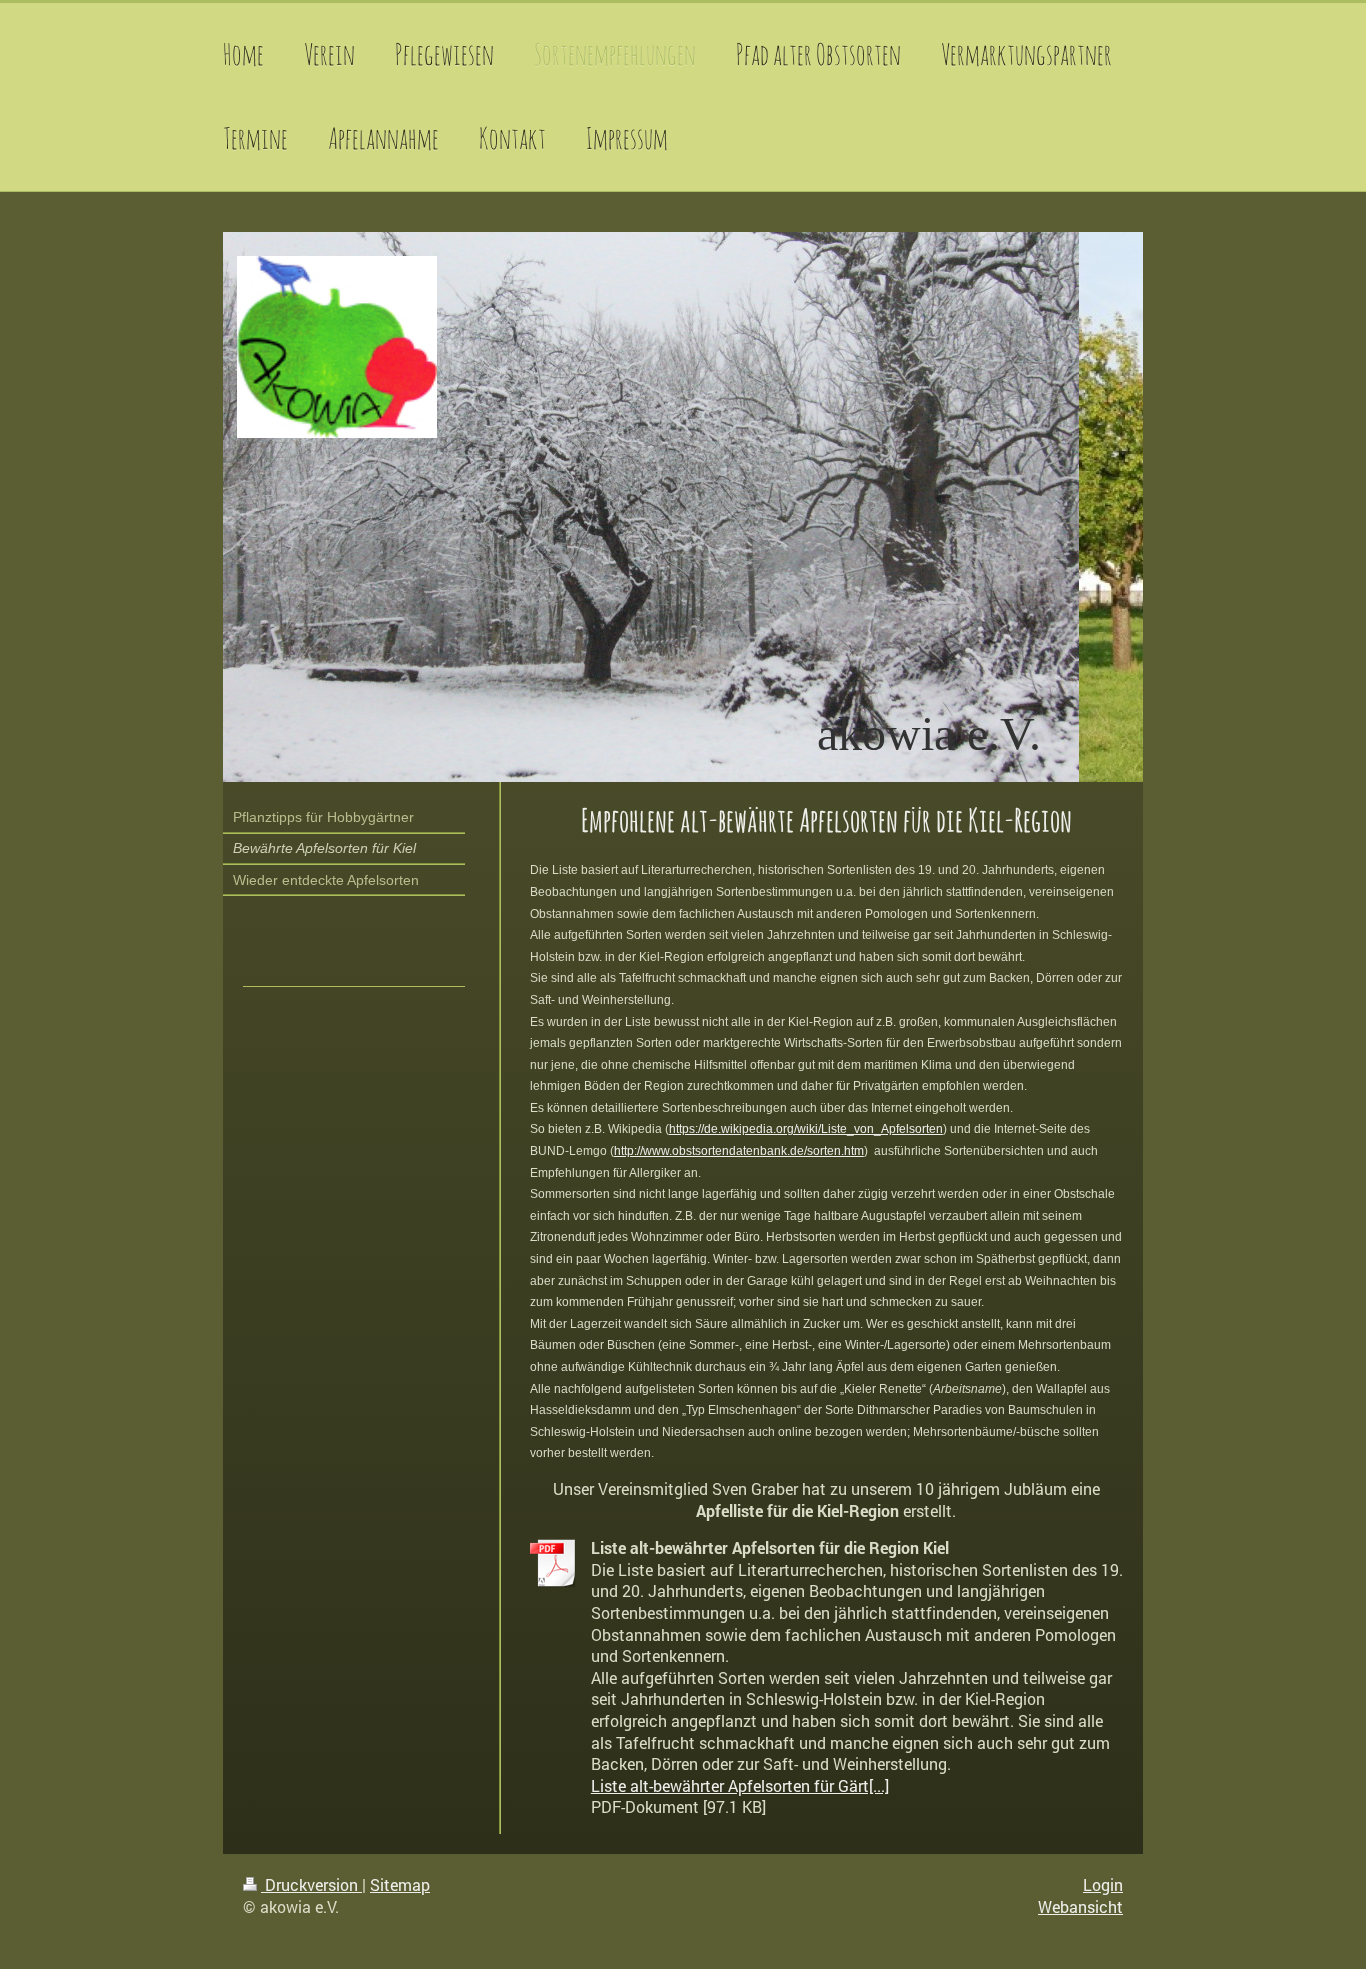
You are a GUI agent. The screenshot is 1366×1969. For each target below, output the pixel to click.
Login (1103, 1884)
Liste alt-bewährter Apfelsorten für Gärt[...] (740, 1785)
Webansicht (1080, 1906)
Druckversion (311, 1884)
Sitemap (400, 1884)
